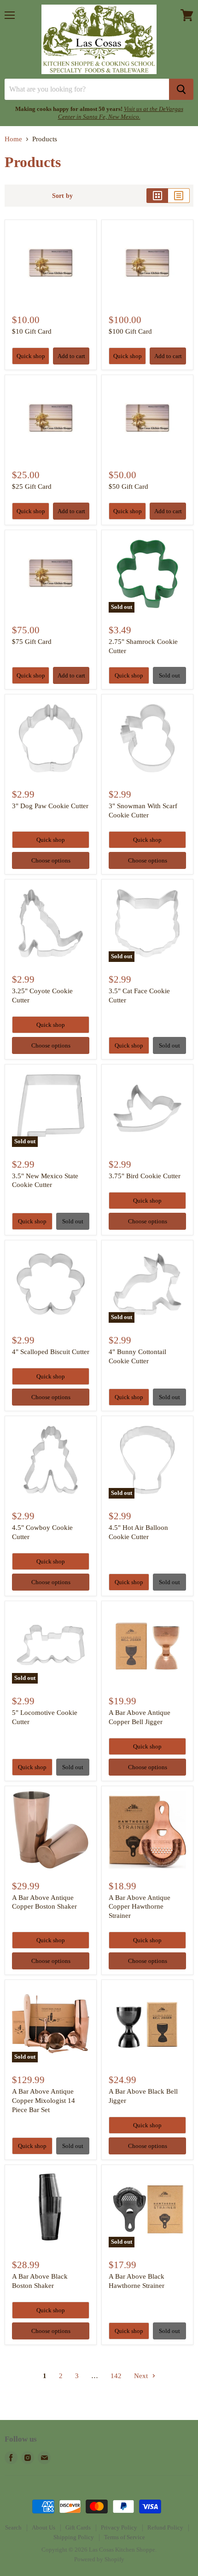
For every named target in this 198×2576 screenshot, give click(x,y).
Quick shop (31, 356)
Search (13, 2527)
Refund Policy (165, 2527)
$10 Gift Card (32, 331)
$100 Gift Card (130, 331)
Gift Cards (78, 2527)
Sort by (62, 196)
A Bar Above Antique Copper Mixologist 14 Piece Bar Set (44, 2100)
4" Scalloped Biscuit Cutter (51, 1352)
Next (142, 2376)
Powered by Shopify (99, 2559)
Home (13, 139)
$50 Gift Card (128, 486)
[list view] (179, 196)
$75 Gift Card (32, 642)
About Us (44, 2527)
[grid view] (157, 196)
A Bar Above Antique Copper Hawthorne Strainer (140, 1907)
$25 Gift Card (32, 486)
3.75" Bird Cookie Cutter (145, 1176)
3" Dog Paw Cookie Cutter (50, 806)
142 (116, 2376)
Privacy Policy (119, 2527)
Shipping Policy (74, 2537)
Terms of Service (125, 2537)
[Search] (181, 89)
